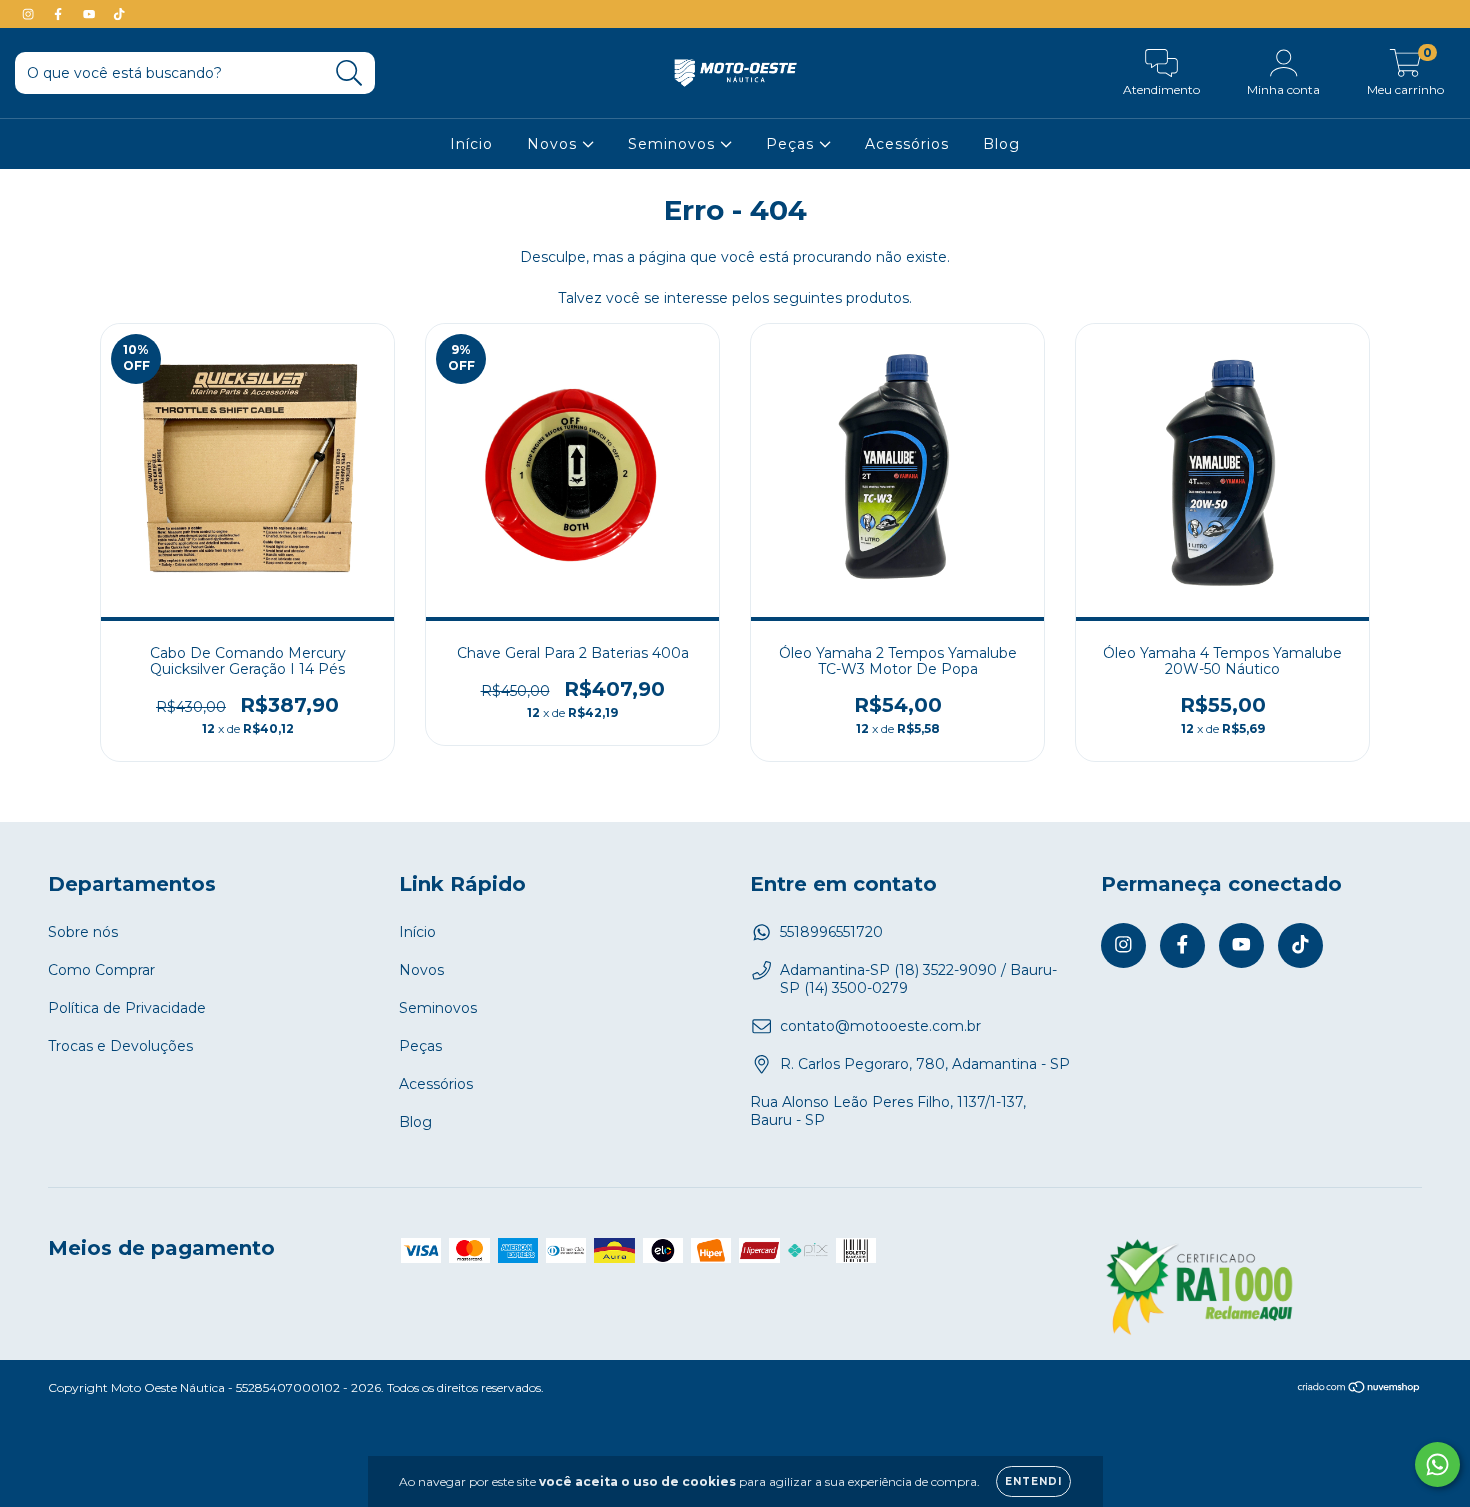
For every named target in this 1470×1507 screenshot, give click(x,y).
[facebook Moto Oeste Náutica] (60, 14)
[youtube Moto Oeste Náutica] (91, 14)
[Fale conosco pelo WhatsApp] (1437, 1464)
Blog (1001, 144)
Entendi (1033, 1481)
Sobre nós (83, 932)
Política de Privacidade (127, 1008)
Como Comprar (101, 970)
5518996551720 (831, 932)
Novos (554, 144)
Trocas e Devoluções (120, 1046)
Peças (792, 144)
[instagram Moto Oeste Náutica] (30, 14)
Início (471, 144)
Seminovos (674, 144)
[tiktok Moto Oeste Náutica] (119, 14)
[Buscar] (349, 73)
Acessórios (907, 144)
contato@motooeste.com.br (880, 1026)
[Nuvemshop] (1359, 1388)
